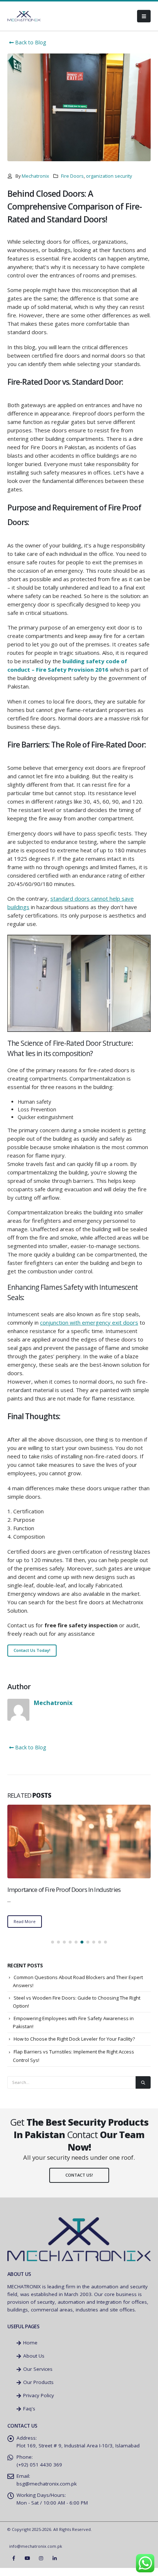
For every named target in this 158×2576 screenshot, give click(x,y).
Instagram (41, 2566)
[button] (144, 16)
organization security (109, 176)
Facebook (14, 2566)
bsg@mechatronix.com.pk (47, 2492)
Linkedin (54, 2566)
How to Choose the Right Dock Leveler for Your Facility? (74, 2047)
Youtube (27, 2566)
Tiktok (68, 2566)
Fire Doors (72, 176)
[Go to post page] (79, 1841)
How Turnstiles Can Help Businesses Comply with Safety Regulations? (71, 1894)
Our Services (37, 2377)
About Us (33, 2364)
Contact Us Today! (32, 1650)
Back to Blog (30, 42)
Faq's (28, 2417)
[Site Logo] (24, 16)
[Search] (143, 2090)
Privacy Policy (38, 2403)
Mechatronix (35, 176)
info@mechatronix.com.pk (36, 2554)
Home (30, 2351)
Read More (25, 1929)
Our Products (38, 2390)
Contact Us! (79, 2183)
